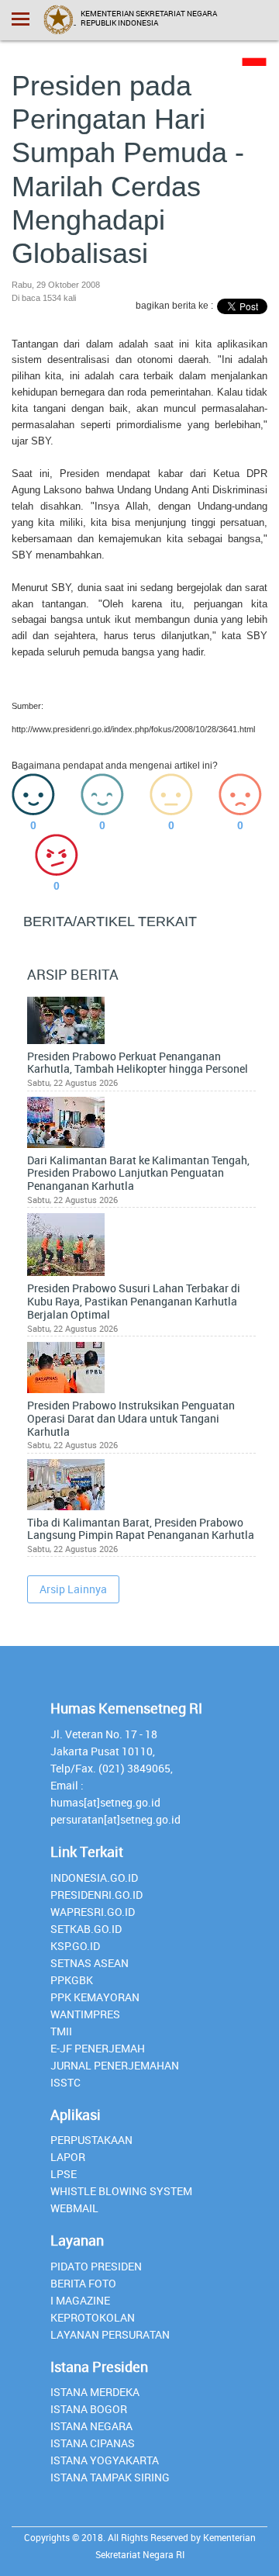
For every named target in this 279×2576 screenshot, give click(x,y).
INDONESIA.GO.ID (94, 1878)
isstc (65, 2082)
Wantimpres (85, 2014)
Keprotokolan (93, 2317)
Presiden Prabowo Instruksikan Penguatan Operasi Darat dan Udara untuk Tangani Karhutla (131, 1419)
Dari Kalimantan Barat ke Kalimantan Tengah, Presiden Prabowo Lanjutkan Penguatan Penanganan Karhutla (138, 1174)
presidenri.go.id (96, 1895)
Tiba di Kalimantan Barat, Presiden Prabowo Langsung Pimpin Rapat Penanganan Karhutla (141, 1530)
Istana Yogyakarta (105, 2460)
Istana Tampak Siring (110, 2477)
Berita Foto (83, 2283)
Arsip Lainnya (73, 1589)
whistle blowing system (121, 2191)
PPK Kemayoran (95, 1997)
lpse (64, 2174)
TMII (61, 2031)
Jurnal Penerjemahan (115, 2065)
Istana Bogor (89, 2409)
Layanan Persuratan (110, 2334)
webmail (74, 2208)
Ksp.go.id (75, 1946)
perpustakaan (91, 2140)
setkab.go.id (86, 1929)
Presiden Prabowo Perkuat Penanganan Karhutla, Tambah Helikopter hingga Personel (138, 1063)
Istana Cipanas (93, 2443)
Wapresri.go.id (93, 1912)
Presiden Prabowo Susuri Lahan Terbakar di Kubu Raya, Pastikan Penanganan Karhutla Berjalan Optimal (134, 1302)
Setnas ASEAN (90, 1963)
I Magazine (80, 2300)
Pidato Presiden (96, 2266)
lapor (68, 2157)
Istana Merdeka (95, 2392)
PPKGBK (72, 1980)
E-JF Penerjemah (98, 2048)
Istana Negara (91, 2426)
